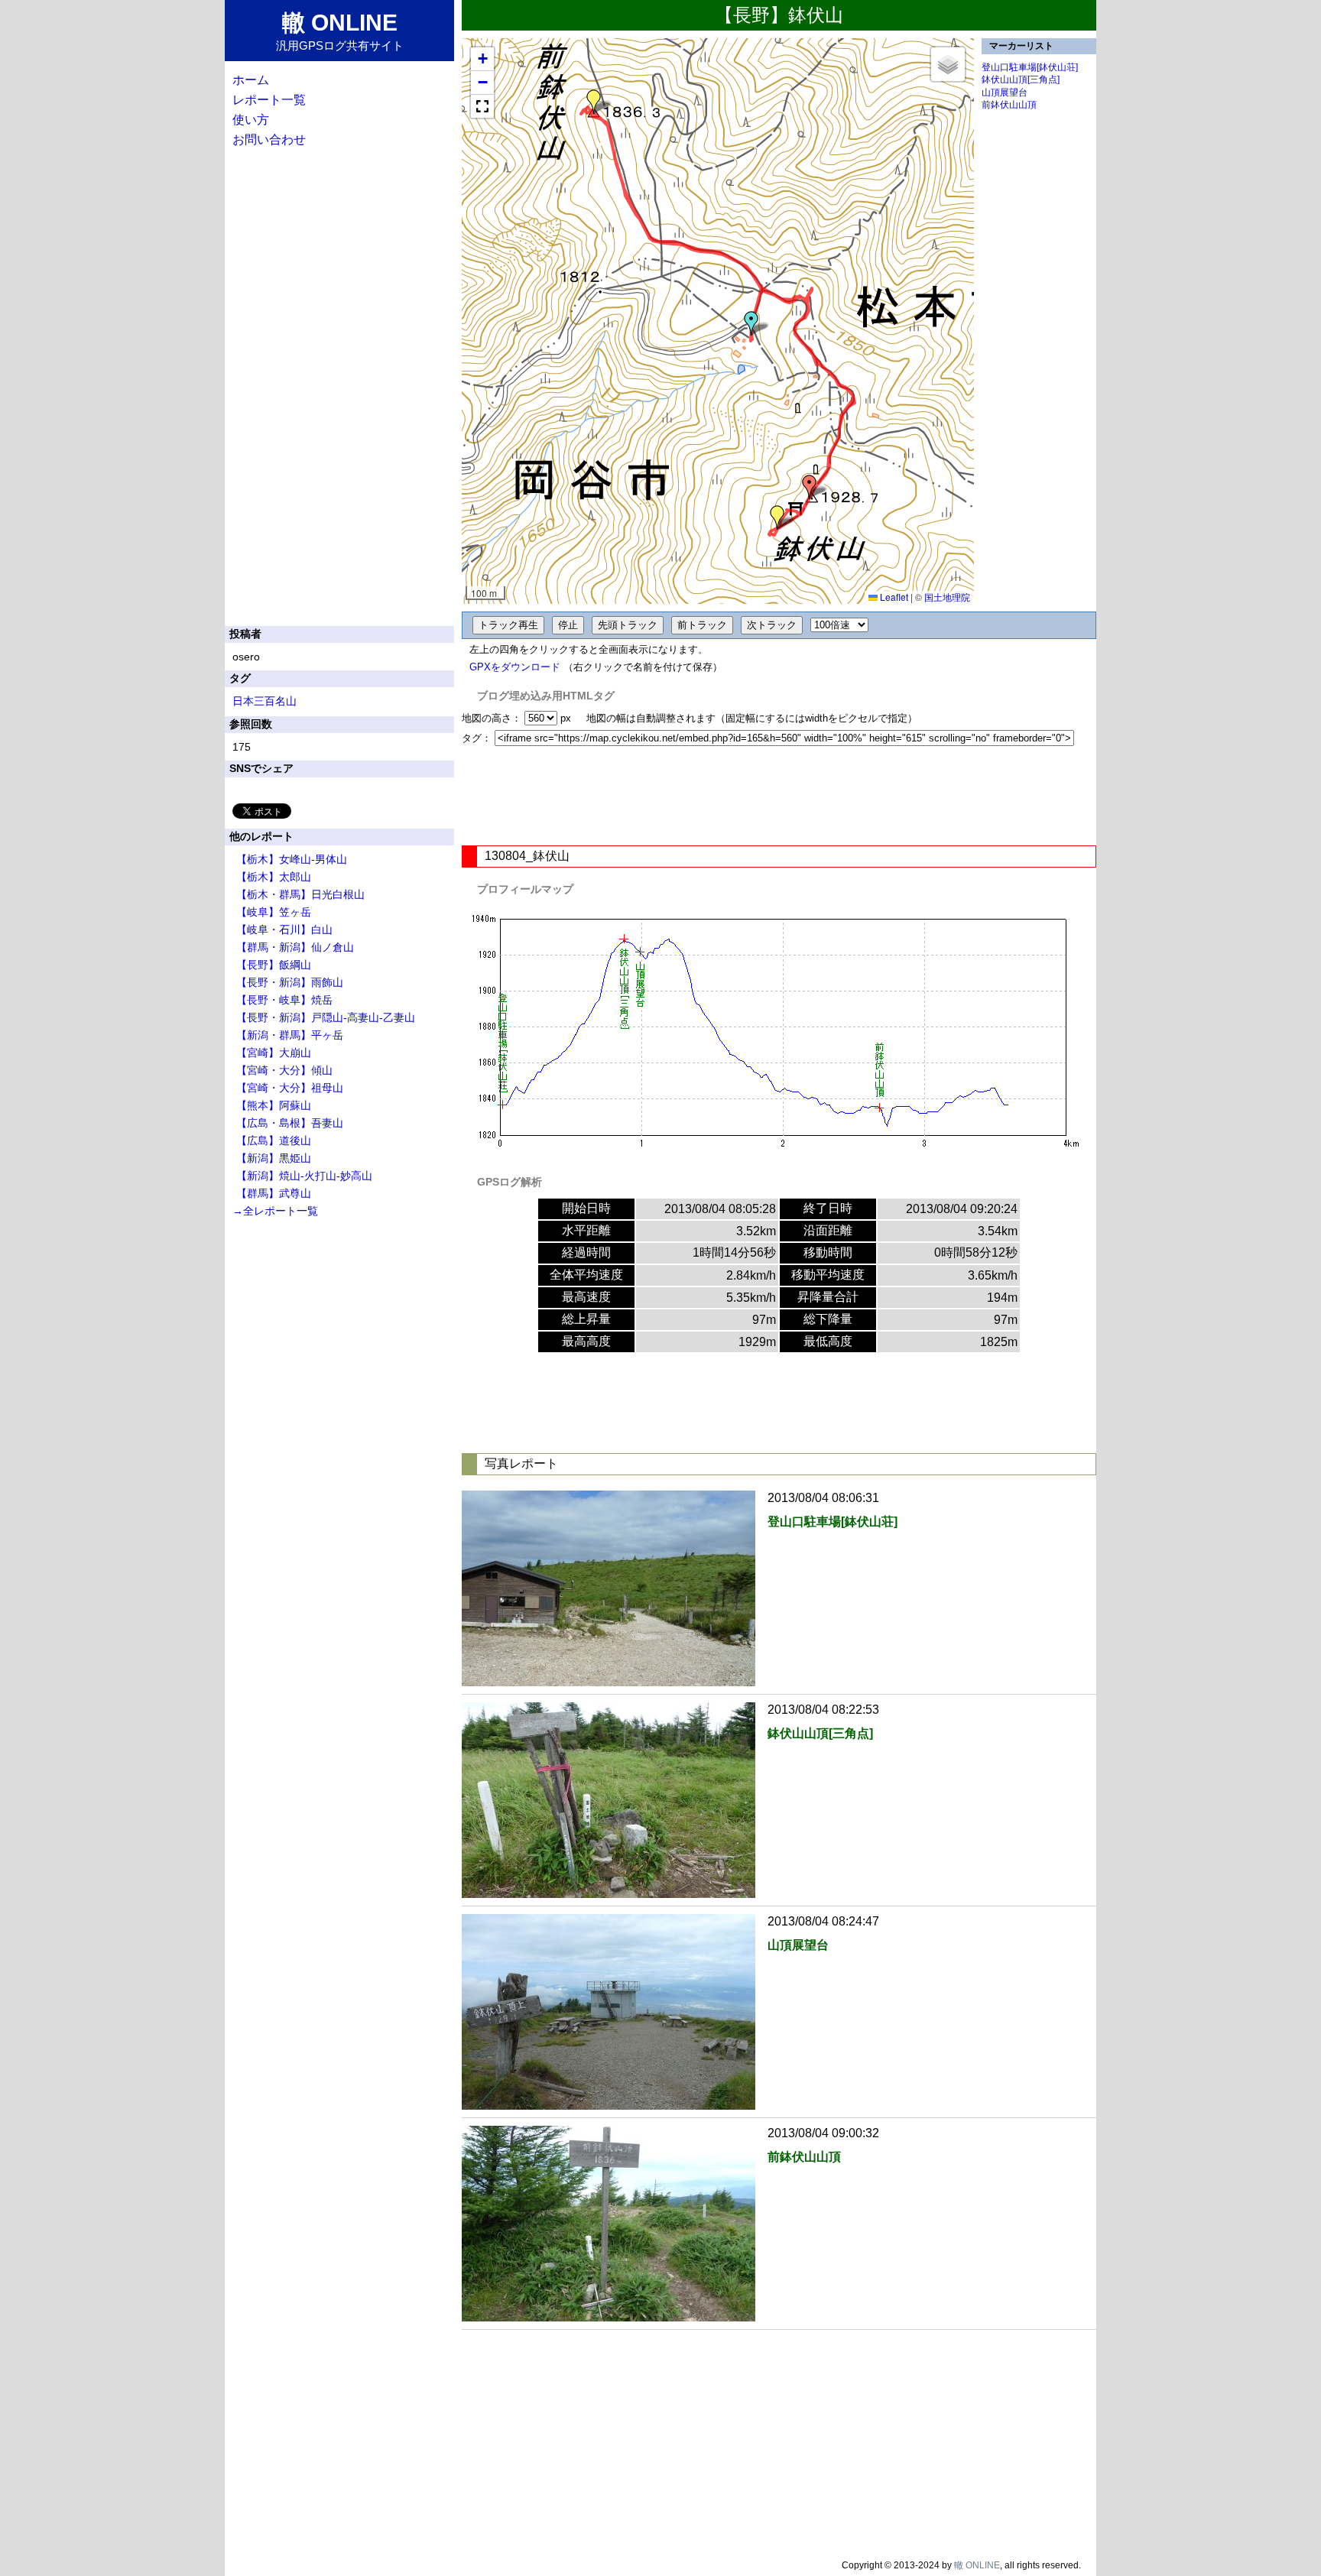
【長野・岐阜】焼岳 (284, 1000)
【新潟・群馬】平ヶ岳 (290, 1035)
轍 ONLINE (977, 2565)
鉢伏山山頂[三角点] (1021, 79)
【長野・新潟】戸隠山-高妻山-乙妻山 (326, 1017)
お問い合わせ (269, 140)
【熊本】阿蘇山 (274, 1105)
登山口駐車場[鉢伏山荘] (1030, 67)
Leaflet (893, 597)
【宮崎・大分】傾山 (284, 1070)
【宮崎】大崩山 (274, 1053)
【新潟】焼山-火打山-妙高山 (304, 1176)
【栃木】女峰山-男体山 (292, 859)
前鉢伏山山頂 (1009, 105)
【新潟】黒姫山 (274, 1158)
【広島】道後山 (274, 1140)
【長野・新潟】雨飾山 (290, 982)
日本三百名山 (265, 701)
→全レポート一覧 (275, 1211)
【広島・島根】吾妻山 (290, 1123)
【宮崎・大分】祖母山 (290, 1088)
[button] (751, 323)
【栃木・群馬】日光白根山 (300, 894)
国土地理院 (947, 597)
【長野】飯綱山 (274, 965)
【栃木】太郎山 (274, 877)
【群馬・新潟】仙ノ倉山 (295, 947)
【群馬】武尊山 (274, 1193)
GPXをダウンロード (515, 667)
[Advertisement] (779, 796)
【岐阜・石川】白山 (284, 930)
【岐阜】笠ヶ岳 (274, 912)
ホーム (251, 80)
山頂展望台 (1005, 92)
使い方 (251, 120)
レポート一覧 (269, 100)
